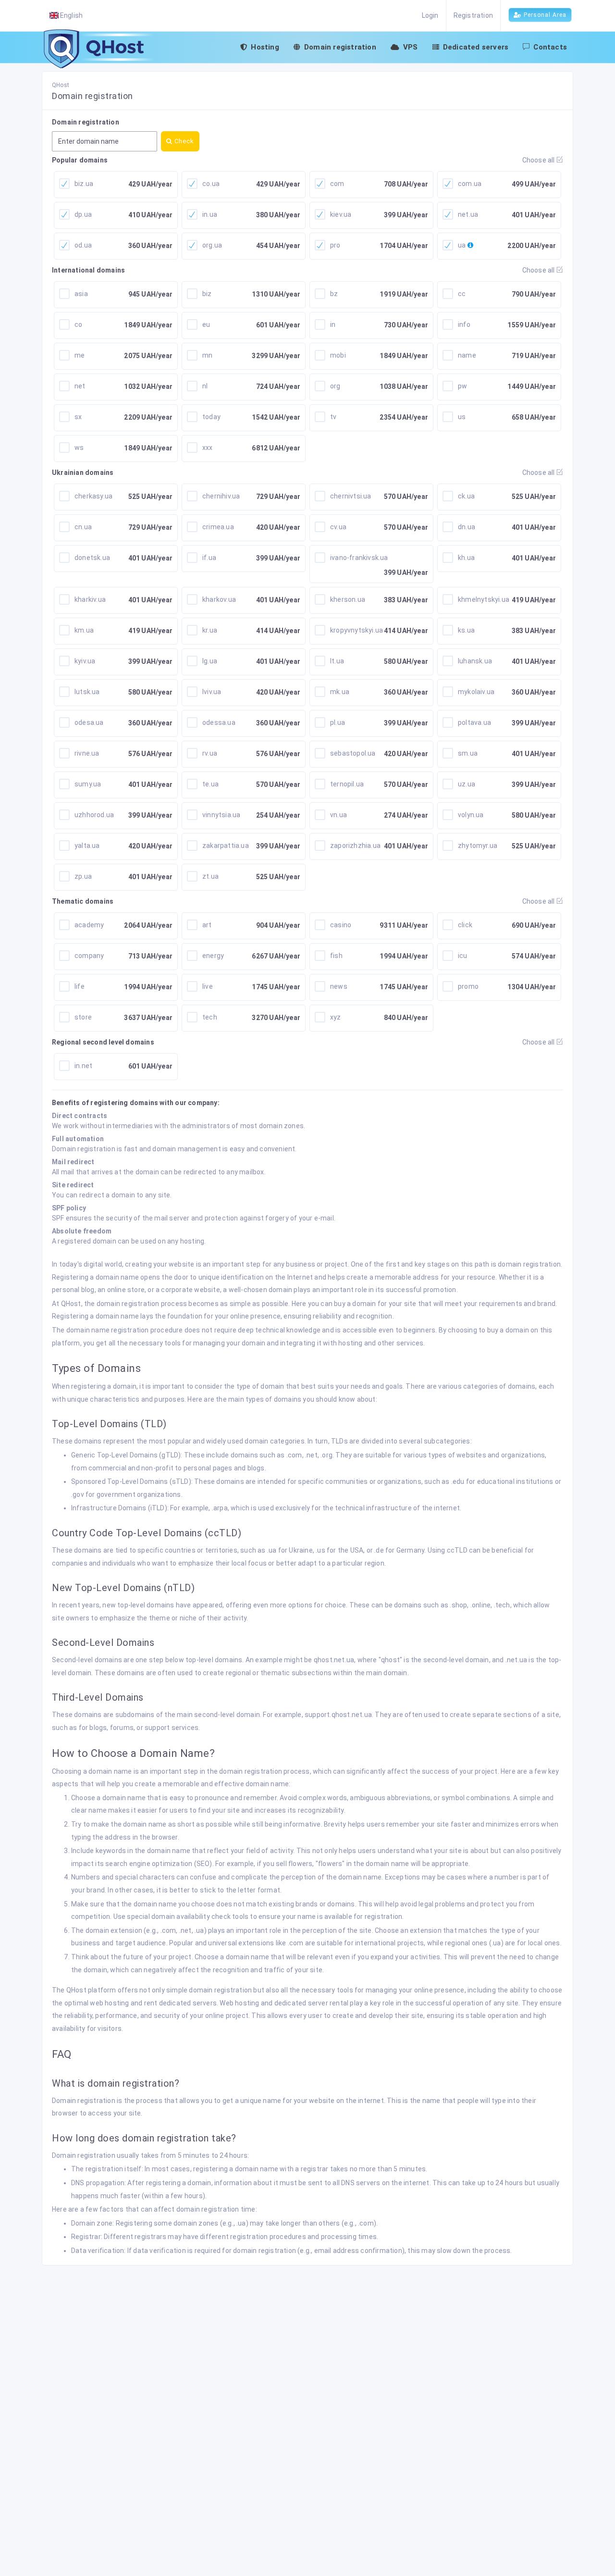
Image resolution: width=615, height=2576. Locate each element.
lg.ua (210, 661)
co (78, 324)
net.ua (468, 214)
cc (462, 294)
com (337, 184)
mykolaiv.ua (476, 692)
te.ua (210, 784)
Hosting (265, 47)
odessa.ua (219, 722)
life (80, 986)
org (335, 386)
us (462, 417)
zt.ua (210, 876)
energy (213, 956)
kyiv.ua (85, 661)
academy (89, 925)
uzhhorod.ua (94, 815)
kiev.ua (341, 214)
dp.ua (83, 214)
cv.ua (338, 527)
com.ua (470, 184)
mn (207, 355)
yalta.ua (87, 846)
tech (210, 1017)
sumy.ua (88, 784)
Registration (473, 15)
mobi (338, 355)
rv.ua (210, 753)
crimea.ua (218, 527)
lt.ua (337, 661)
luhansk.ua (475, 661)
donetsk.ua (92, 558)
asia (81, 294)
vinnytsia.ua (221, 815)
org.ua (212, 245)
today (211, 417)
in (333, 324)
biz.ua (84, 184)
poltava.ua (474, 722)
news (339, 986)
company (89, 956)
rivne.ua (87, 753)
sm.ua (468, 753)
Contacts (550, 47)
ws (79, 448)
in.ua (210, 214)
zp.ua (83, 876)
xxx (208, 448)
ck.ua (466, 496)
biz (207, 294)
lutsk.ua (87, 692)
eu (206, 324)
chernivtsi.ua (351, 496)
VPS (411, 47)
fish (336, 956)
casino (341, 925)
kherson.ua (348, 599)
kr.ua (210, 630)
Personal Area (545, 15)
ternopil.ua (347, 784)
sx (78, 417)
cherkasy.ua (93, 496)
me (80, 355)
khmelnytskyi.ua (484, 599)
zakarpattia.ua (226, 846)
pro (335, 245)
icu (463, 956)
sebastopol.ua (353, 753)
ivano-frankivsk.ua (359, 558)
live (208, 986)
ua (462, 245)
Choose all (539, 160)
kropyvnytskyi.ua (357, 630)
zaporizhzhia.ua (355, 846)
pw (462, 386)
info (464, 324)
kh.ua (466, 558)
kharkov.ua (219, 599)
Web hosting (239, 2003)
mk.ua (340, 692)
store (83, 1017)
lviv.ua (212, 692)
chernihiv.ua (221, 496)
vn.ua (338, 815)
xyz (336, 1017)
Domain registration (340, 47)
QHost (61, 85)
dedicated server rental (312, 2003)
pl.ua (338, 722)
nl (205, 386)
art (207, 925)
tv (333, 417)
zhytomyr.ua (478, 846)
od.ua (83, 245)
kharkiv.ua (90, 599)
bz (334, 294)
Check (183, 141)
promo (468, 986)
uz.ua (467, 784)
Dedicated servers (476, 47)
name (467, 355)
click (465, 925)
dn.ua (467, 527)
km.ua (84, 630)
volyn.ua (471, 815)
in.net (83, 1066)
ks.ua (466, 630)
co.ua (211, 184)
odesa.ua (89, 722)
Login (430, 15)
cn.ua (83, 527)
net (80, 386)
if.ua (209, 558)
